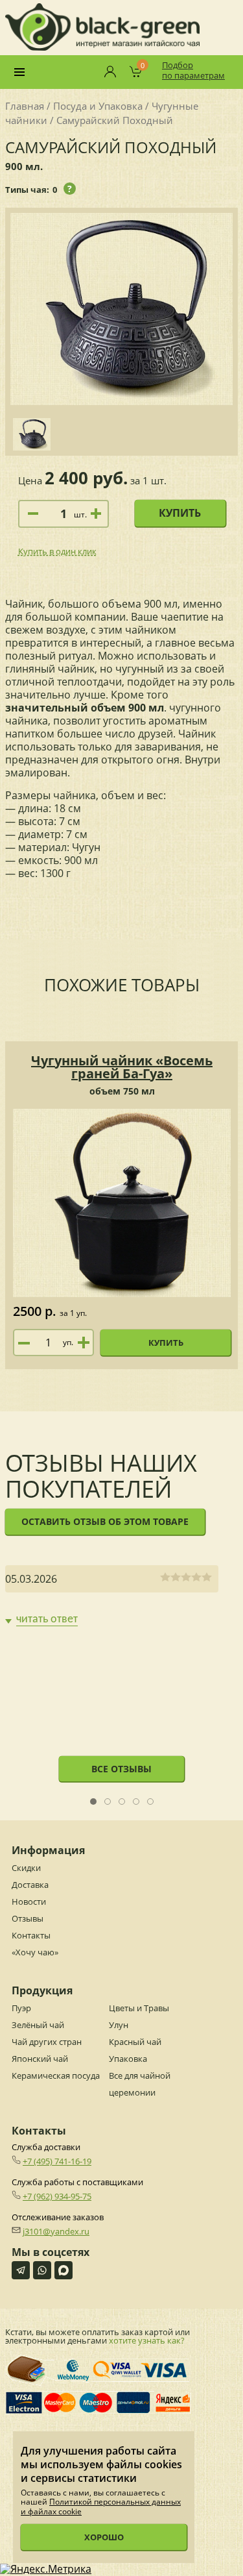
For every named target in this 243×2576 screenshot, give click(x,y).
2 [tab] (108, 1802)
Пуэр (21, 2008)
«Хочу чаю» (35, 1952)
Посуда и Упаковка (98, 106)
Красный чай (135, 2042)
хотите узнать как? (147, 2340)
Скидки (26, 1868)
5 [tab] (151, 1802)
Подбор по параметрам (193, 70)
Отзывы (28, 1918)
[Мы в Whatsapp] (42, 2270)
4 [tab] (136, 1802)
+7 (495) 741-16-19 (57, 2161)
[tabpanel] (112, 1596)
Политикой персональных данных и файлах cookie (101, 2506)
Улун (119, 2025)
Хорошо (104, 2537)
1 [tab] (94, 1802)
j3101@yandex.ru (56, 2231)
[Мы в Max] (64, 2270)
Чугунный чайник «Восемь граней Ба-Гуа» (122, 1067)
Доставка (30, 1885)
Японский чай (40, 2059)
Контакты (31, 1935)
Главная (25, 106)
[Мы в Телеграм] (21, 2270)
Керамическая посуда (56, 2075)
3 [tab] (122, 1802)
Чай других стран (47, 2042)
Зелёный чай (38, 2025)
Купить (180, 513)
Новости (29, 1901)
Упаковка (128, 2059)
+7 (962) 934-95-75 (57, 2196)
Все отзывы (121, 1769)
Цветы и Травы (139, 2008)
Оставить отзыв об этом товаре (105, 1521)
